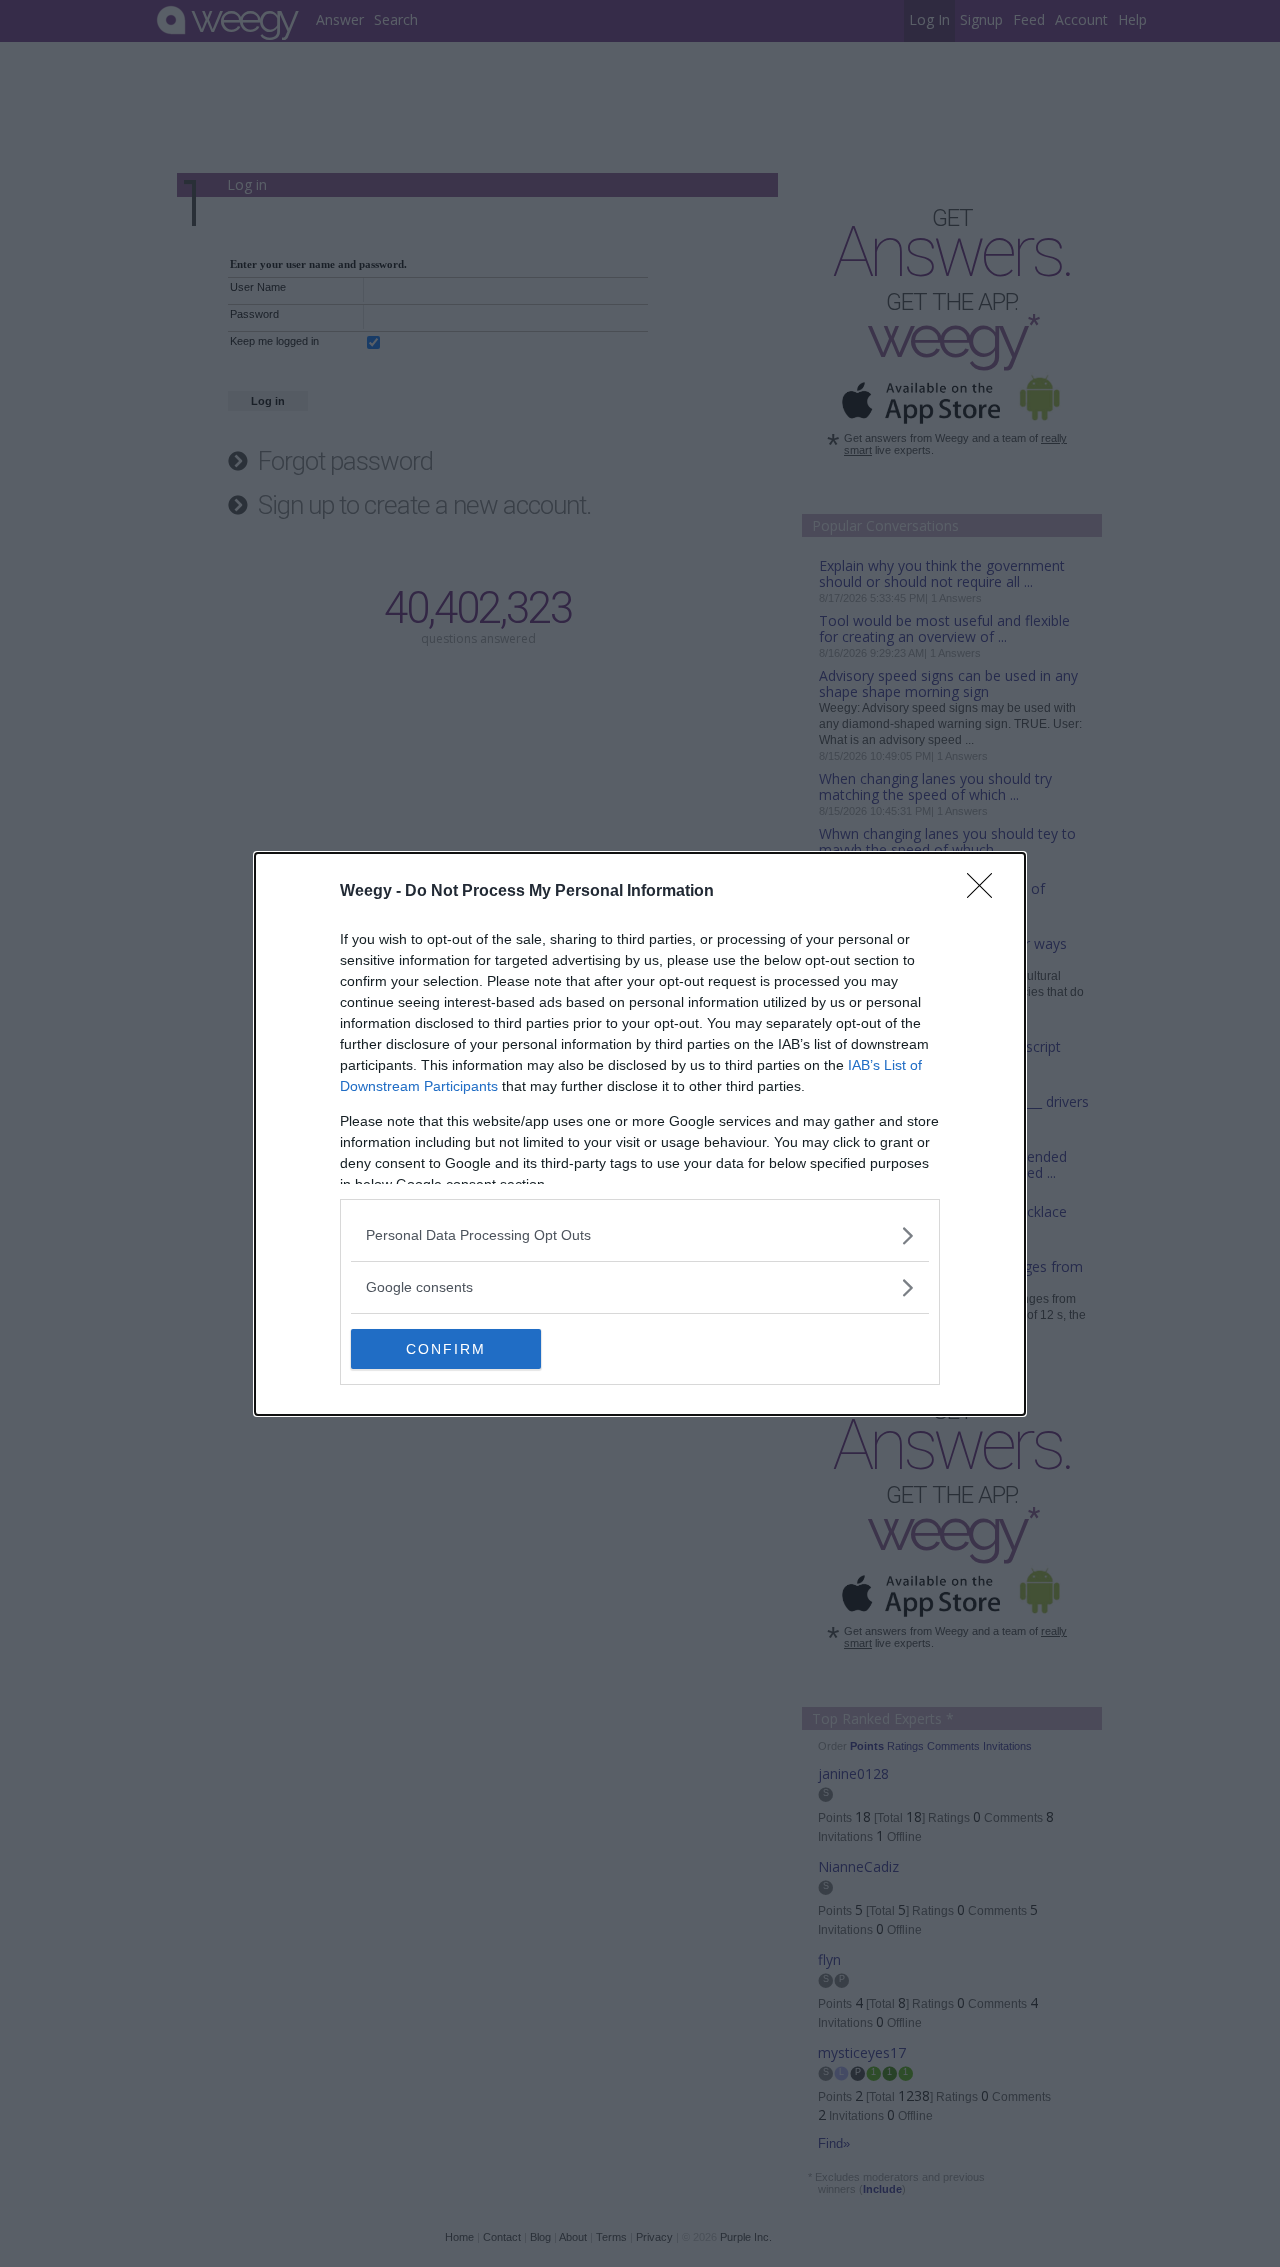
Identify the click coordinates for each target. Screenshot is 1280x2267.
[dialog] (640, 1134)
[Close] (986, 892)
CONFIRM (446, 1349)
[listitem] (640, 1235)
